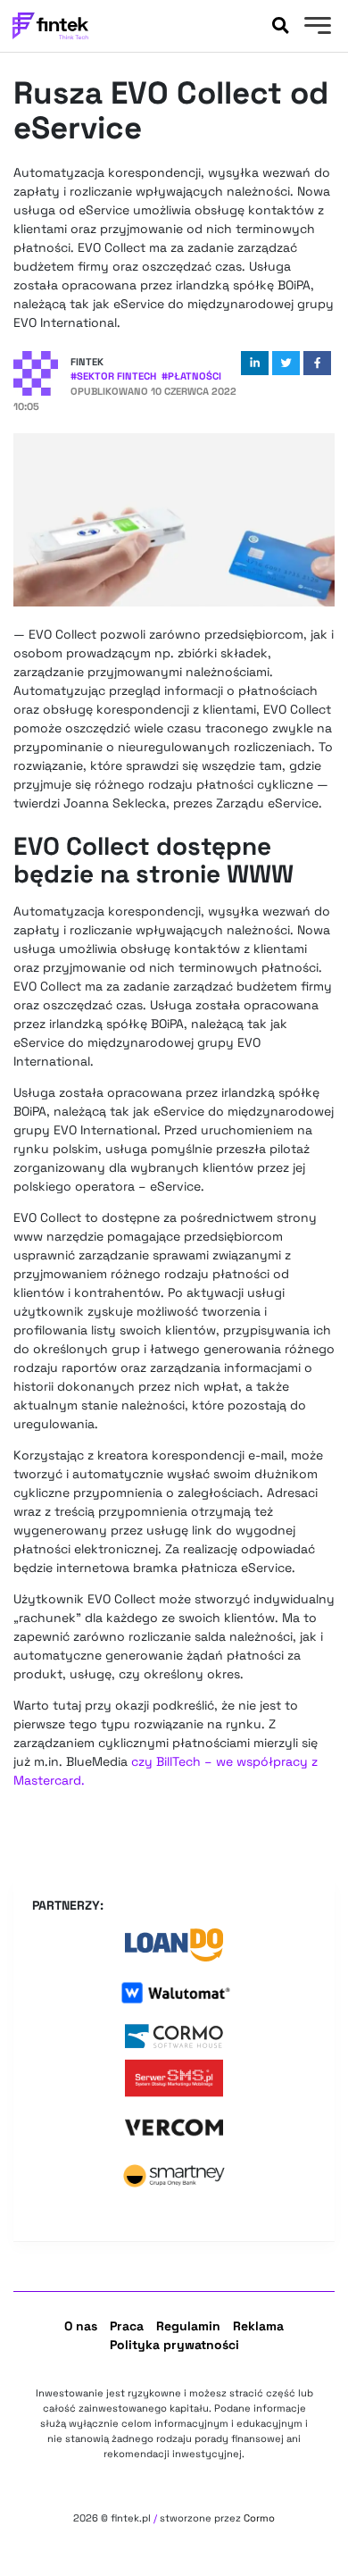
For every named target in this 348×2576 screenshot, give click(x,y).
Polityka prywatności (174, 2345)
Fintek (87, 362)
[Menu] (315, 28)
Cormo (259, 2518)
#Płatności (191, 376)
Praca (127, 2326)
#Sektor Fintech (113, 376)
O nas (81, 2326)
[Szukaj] (280, 26)
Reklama (258, 2326)
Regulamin (188, 2326)
